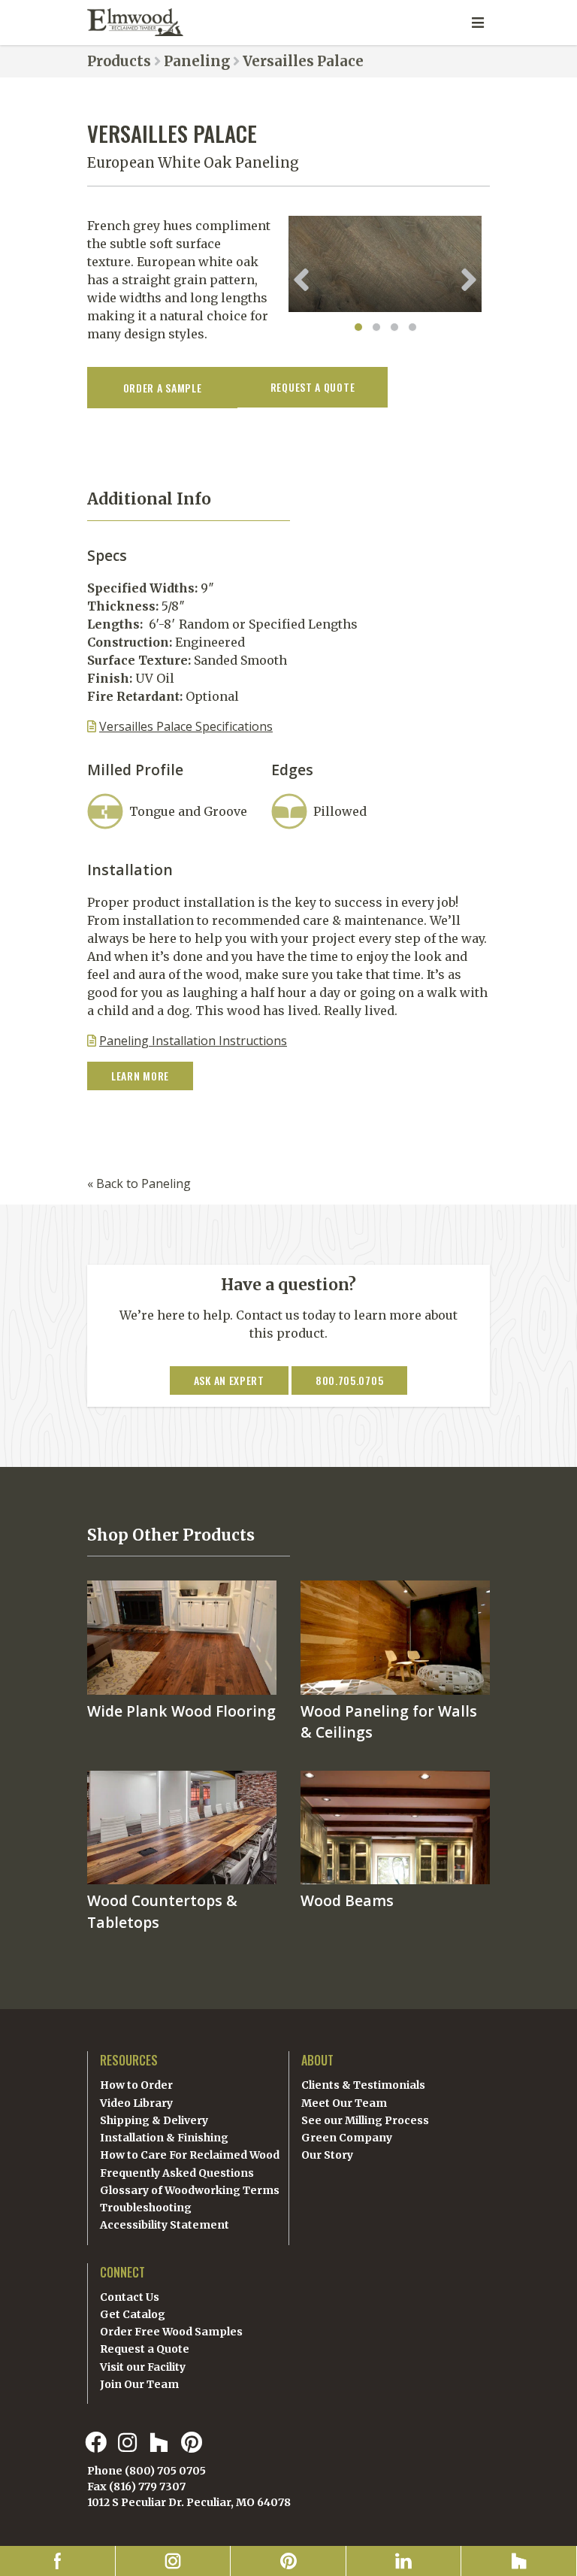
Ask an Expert (229, 1380)
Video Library (136, 2103)
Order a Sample (163, 388)
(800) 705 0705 (165, 2471)
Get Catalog (133, 2314)
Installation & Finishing (164, 2138)
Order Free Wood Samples (171, 2332)
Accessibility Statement (165, 2225)
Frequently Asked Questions (177, 2173)
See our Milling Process (365, 2120)
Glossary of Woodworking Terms (190, 2190)
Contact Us (130, 2297)
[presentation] (301, 280)
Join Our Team (139, 2384)
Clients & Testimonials (363, 2085)
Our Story (327, 2155)
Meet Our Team (344, 2103)
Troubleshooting (146, 2208)
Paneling (197, 61)
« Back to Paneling (139, 1183)
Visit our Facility (143, 2367)
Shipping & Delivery (154, 2120)
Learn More (140, 1076)
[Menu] (478, 23)
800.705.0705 (349, 1380)
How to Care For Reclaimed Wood (190, 2155)
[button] (358, 327)
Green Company (347, 2138)
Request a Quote (145, 2349)
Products (119, 61)
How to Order (136, 2085)
